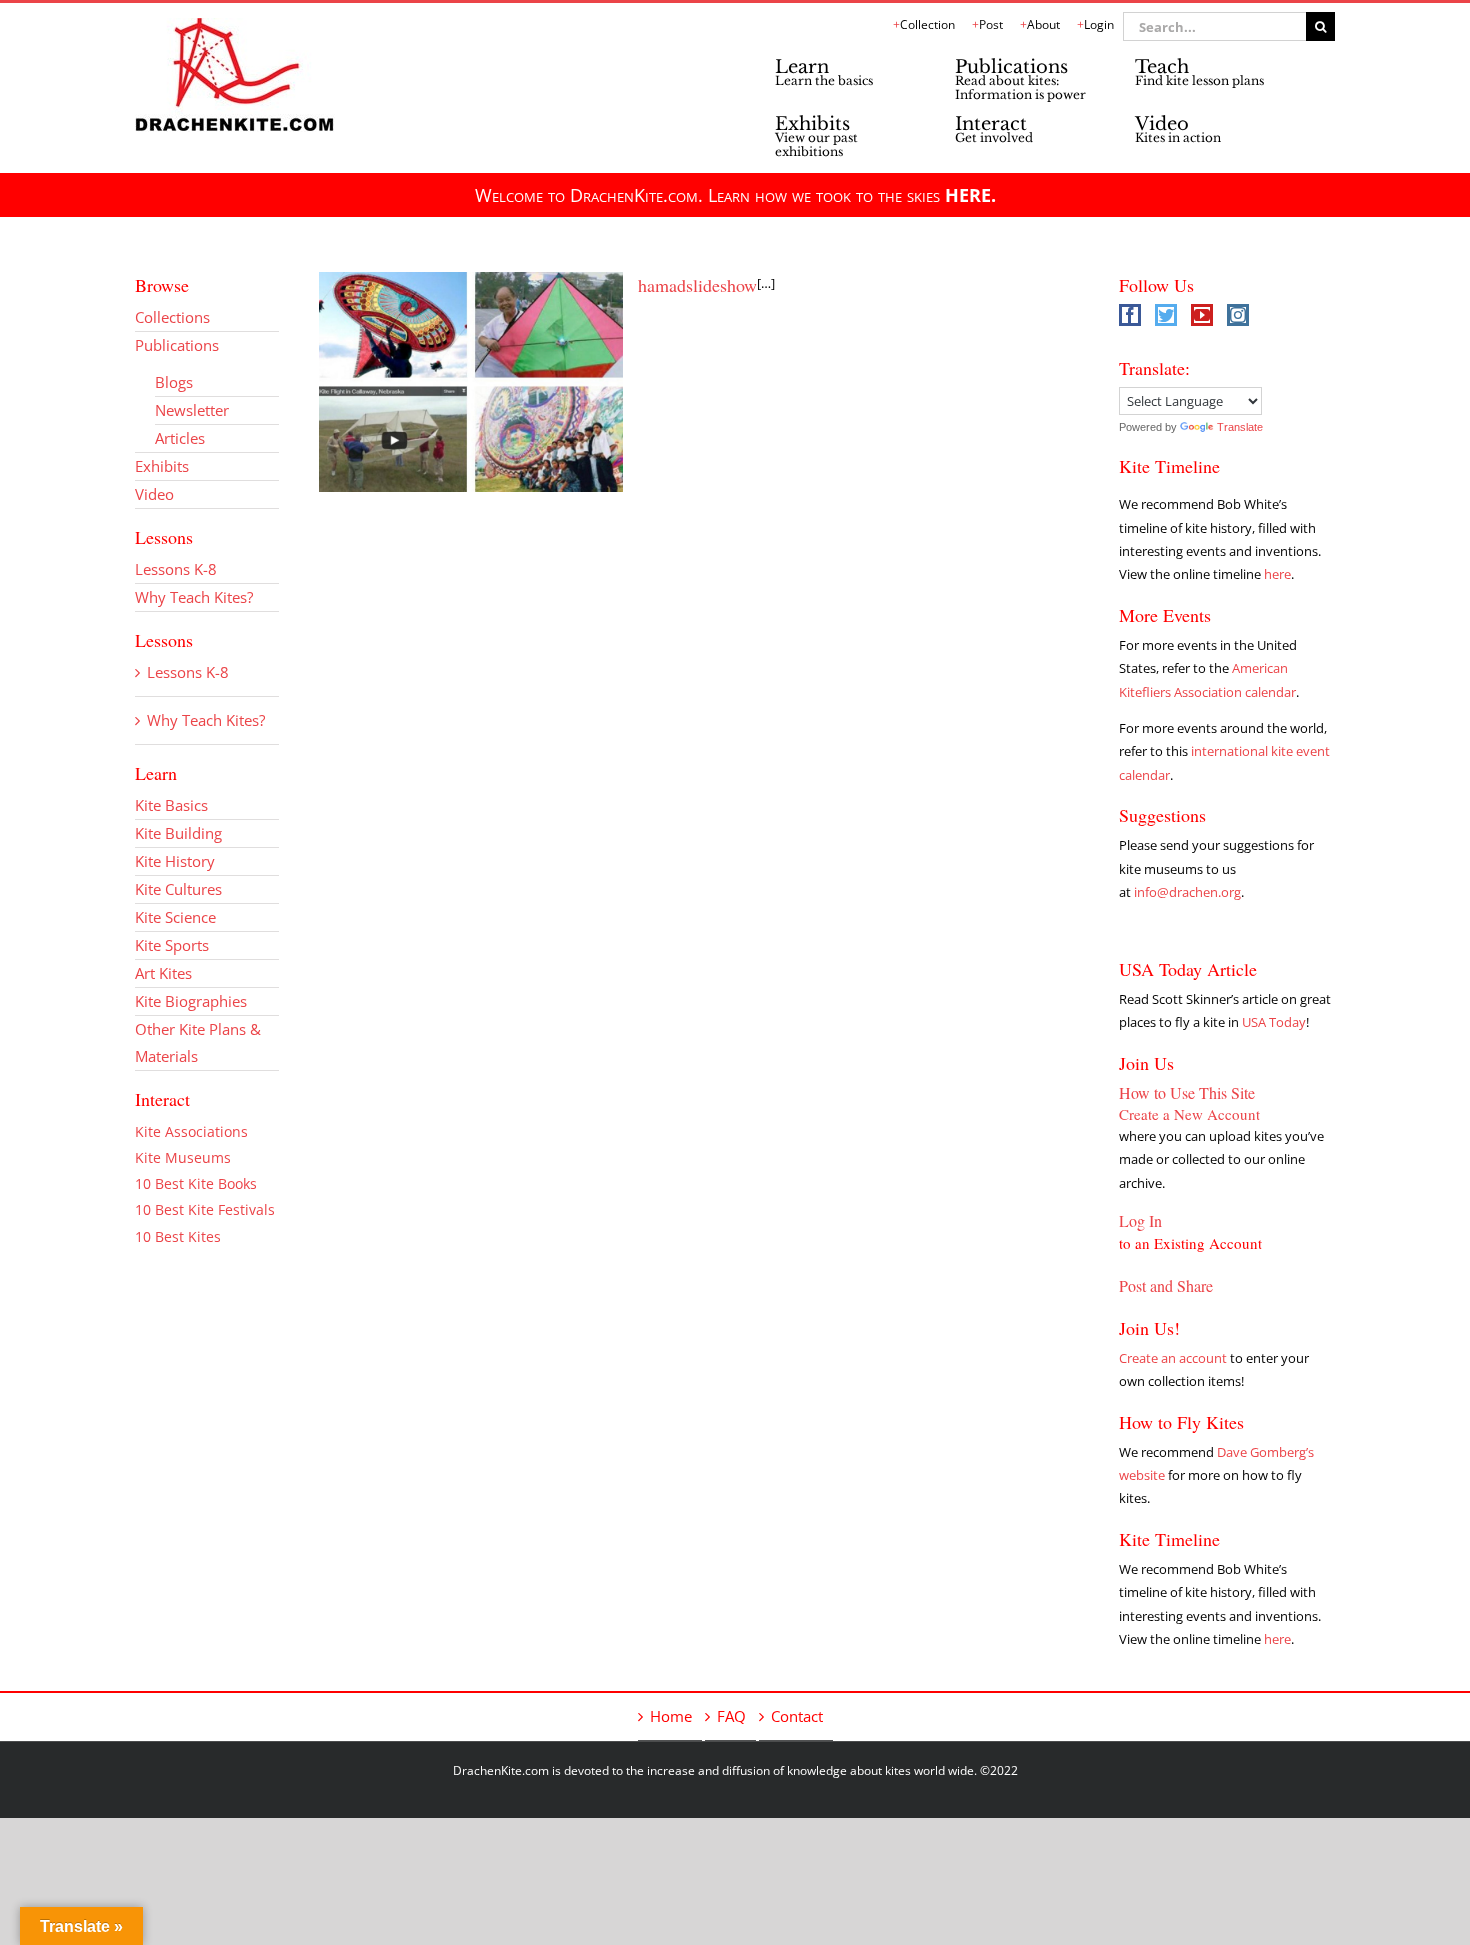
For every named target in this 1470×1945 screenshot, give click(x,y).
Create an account (1173, 1358)
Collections (172, 317)
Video (154, 494)
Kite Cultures (178, 889)
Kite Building (178, 833)
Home (671, 1716)
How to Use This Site (1187, 1092)
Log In (1140, 1220)
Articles (180, 438)
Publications (177, 345)
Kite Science (175, 917)
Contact (797, 1716)
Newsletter (192, 410)
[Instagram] (1238, 315)
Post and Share (1166, 1285)
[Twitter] (1166, 315)
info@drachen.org (1187, 892)
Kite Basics (171, 805)
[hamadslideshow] (471, 382)
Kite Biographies (191, 1001)
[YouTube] (1202, 315)
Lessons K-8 (176, 569)
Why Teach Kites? (194, 597)
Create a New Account (1189, 1114)
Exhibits (162, 466)
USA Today (1274, 1022)
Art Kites (163, 973)
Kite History (175, 861)
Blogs (174, 382)
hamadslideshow (697, 285)
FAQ (731, 1716)
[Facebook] (1130, 315)
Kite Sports (172, 945)
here (1277, 574)
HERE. (970, 195)
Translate (1240, 427)
